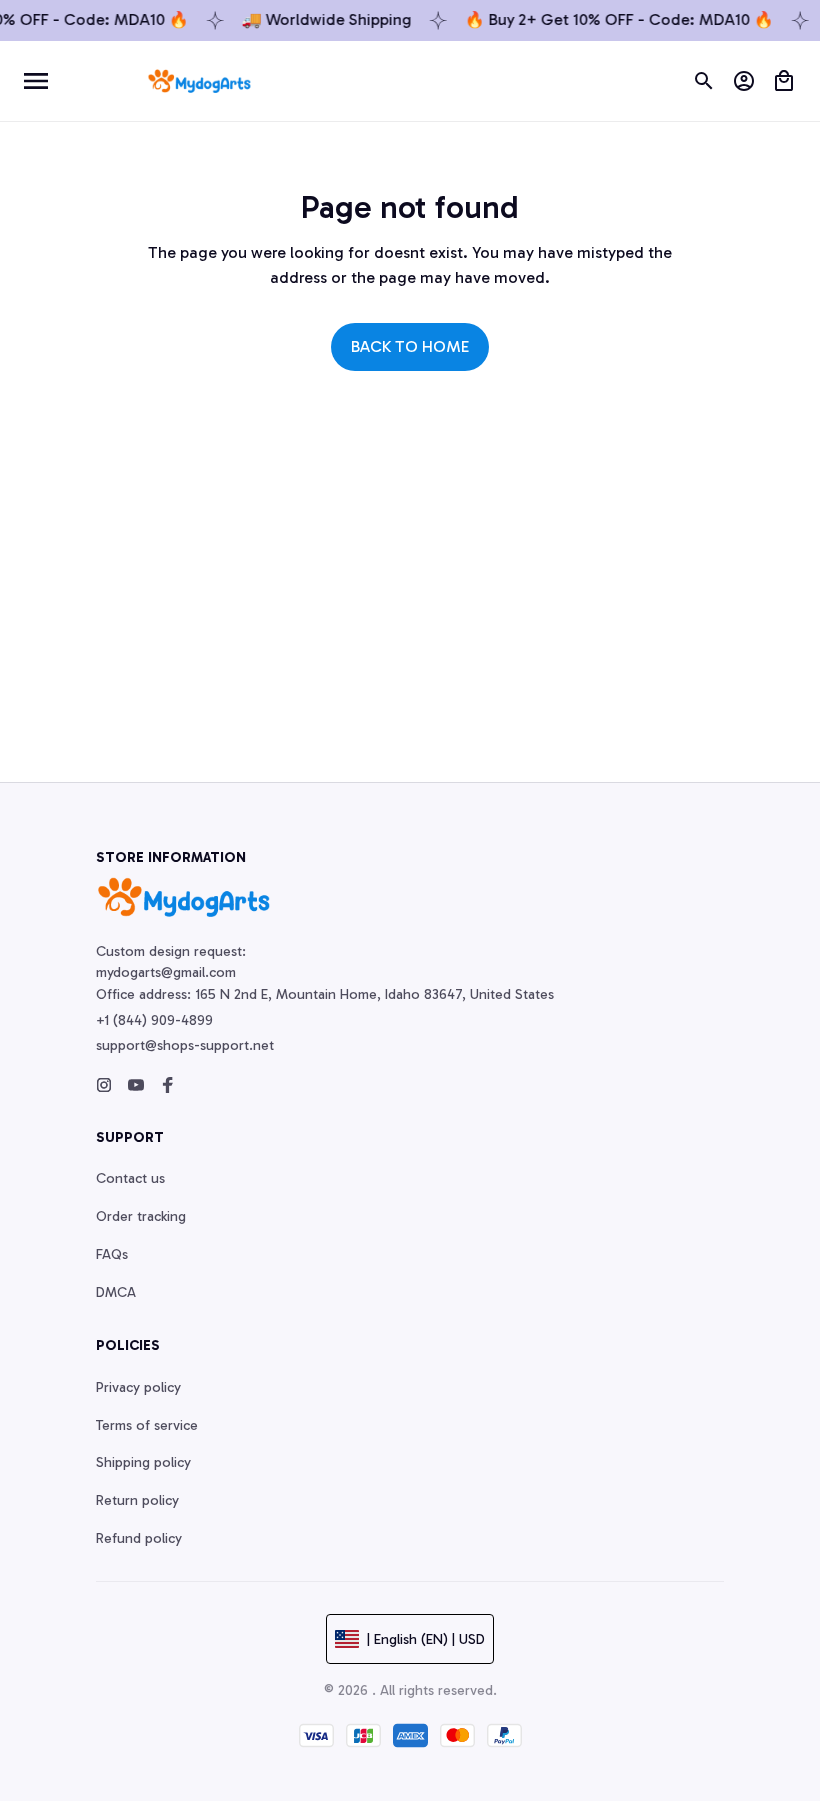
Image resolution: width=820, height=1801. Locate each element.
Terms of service (147, 1425)
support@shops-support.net (185, 1045)
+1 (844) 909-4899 (154, 1020)
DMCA (116, 1292)
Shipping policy (143, 1462)
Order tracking (141, 1216)
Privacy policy (138, 1387)
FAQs (112, 1254)
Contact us (130, 1178)
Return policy (137, 1500)
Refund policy (139, 1538)
